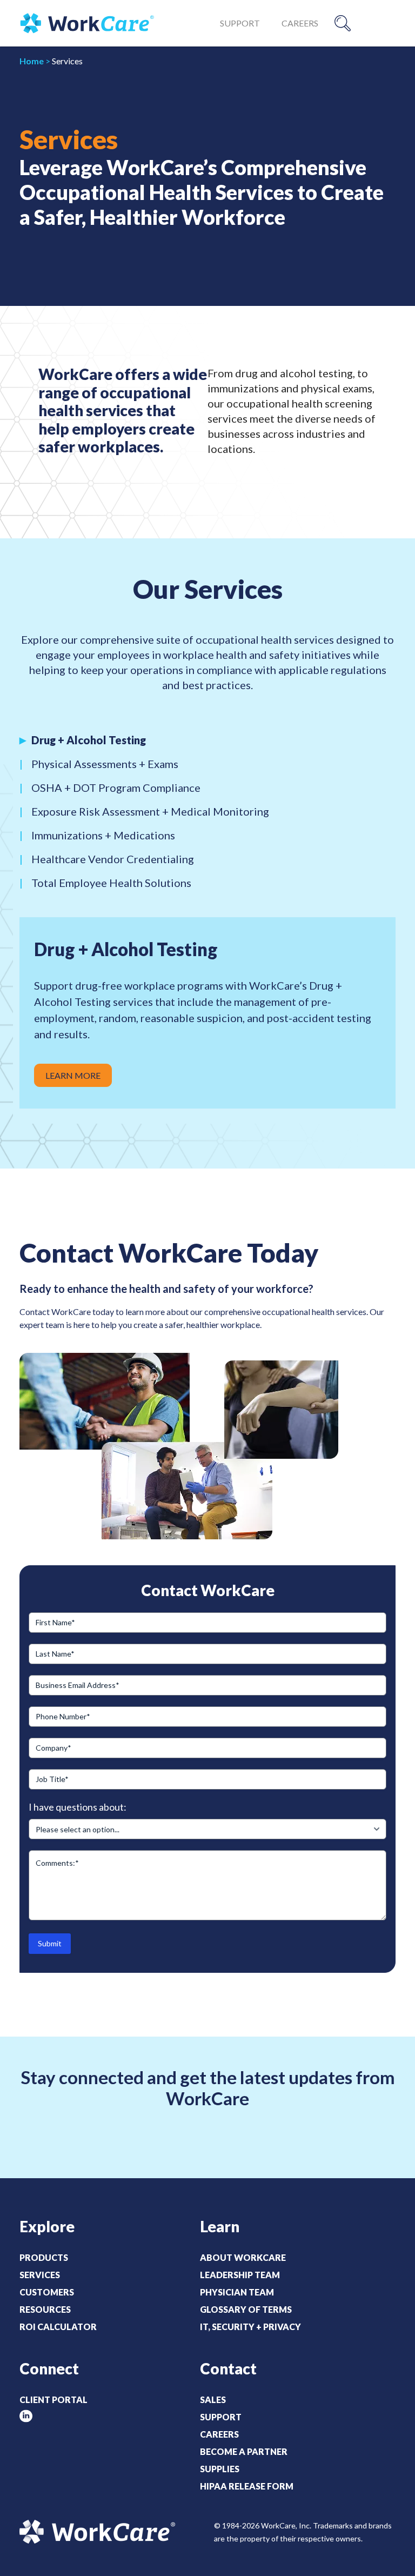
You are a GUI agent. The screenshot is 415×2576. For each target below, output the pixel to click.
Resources (45, 2309)
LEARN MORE (73, 1075)
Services (40, 2275)
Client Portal (53, 2400)
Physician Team (237, 2292)
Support (240, 23)
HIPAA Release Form (247, 2486)
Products (44, 2257)
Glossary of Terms (246, 2309)
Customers (47, 2292)
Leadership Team (240, 2275)
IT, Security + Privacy (250, 2327)
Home (32, 61)
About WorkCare (243, 2257)
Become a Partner (244, 2451)
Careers (300, 23)
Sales (213, 2400)
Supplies (220, 2469)
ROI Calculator (58, 2327)
